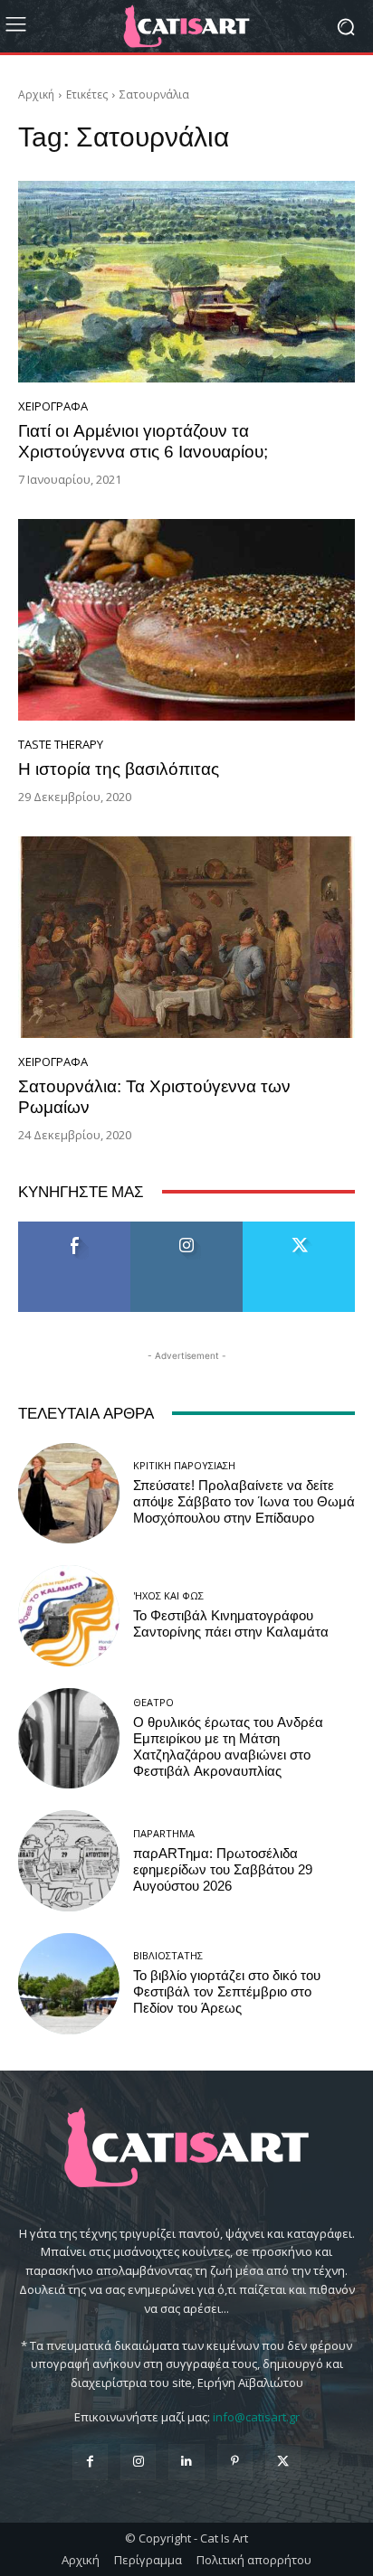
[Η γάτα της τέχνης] (186, 26)
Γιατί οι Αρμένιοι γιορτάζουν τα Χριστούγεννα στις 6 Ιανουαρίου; (143, 441)
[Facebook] (90, 2462)
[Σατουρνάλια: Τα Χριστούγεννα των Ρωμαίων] (186, 937)
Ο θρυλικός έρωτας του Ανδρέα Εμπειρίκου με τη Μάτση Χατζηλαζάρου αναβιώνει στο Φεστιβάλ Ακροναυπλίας (228, 1747)
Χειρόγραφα (53, 406)
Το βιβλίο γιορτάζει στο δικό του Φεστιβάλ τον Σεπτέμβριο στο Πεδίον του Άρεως (227, 1992)
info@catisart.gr (256, 2417)
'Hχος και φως (168, 1595)
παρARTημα (164, 1833)
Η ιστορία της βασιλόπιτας (119, 769)
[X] (283, 2462)
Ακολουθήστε (187, 1228)
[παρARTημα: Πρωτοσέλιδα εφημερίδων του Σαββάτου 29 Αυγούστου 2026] (69, 1861)
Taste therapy (61, 745)
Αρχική (36, 94)
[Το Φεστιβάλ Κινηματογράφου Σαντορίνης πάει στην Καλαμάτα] (69, 1616)
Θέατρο (153, 1702)
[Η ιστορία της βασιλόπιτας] (186, 620)
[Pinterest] (235, 2462)
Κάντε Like (74, 1228)
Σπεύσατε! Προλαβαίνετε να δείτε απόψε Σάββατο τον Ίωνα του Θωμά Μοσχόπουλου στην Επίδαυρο (244, 1502)
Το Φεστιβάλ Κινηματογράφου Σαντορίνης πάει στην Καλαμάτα (231, 1624)
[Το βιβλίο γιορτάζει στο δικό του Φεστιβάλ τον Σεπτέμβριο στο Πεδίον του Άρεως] (69, 1984)
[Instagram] (138, 2462)
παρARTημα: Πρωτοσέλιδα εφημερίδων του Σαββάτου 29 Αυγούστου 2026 (223, 1870)
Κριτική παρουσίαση (184, 1465)
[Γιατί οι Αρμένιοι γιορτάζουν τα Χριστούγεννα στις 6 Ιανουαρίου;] (186, 282)
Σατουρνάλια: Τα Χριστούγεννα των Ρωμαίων (154, 1097)
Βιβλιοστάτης (168, 1955)
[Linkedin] (186, 2462)
